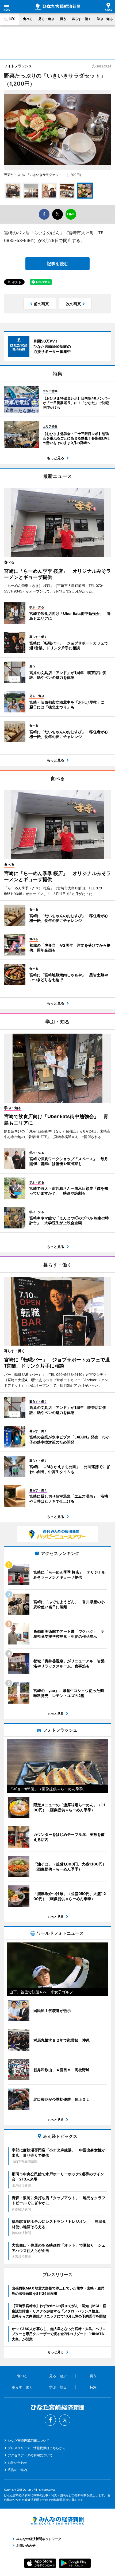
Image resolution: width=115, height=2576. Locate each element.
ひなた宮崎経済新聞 (57, 7)
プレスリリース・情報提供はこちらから (37, 2448)
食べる (28, 19)
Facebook (50, 2420)
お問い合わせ (17, 2463)
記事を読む (57, 264)
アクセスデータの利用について (30, 2455)
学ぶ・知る (105, 19)
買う (63, 19)
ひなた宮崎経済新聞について (29, 2440)
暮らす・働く (82, 19)
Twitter (65, 2420)
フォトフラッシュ (18, 66)
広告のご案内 (17, 2470)
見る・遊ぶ (46, 19)
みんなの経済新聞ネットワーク (57, 2521)
